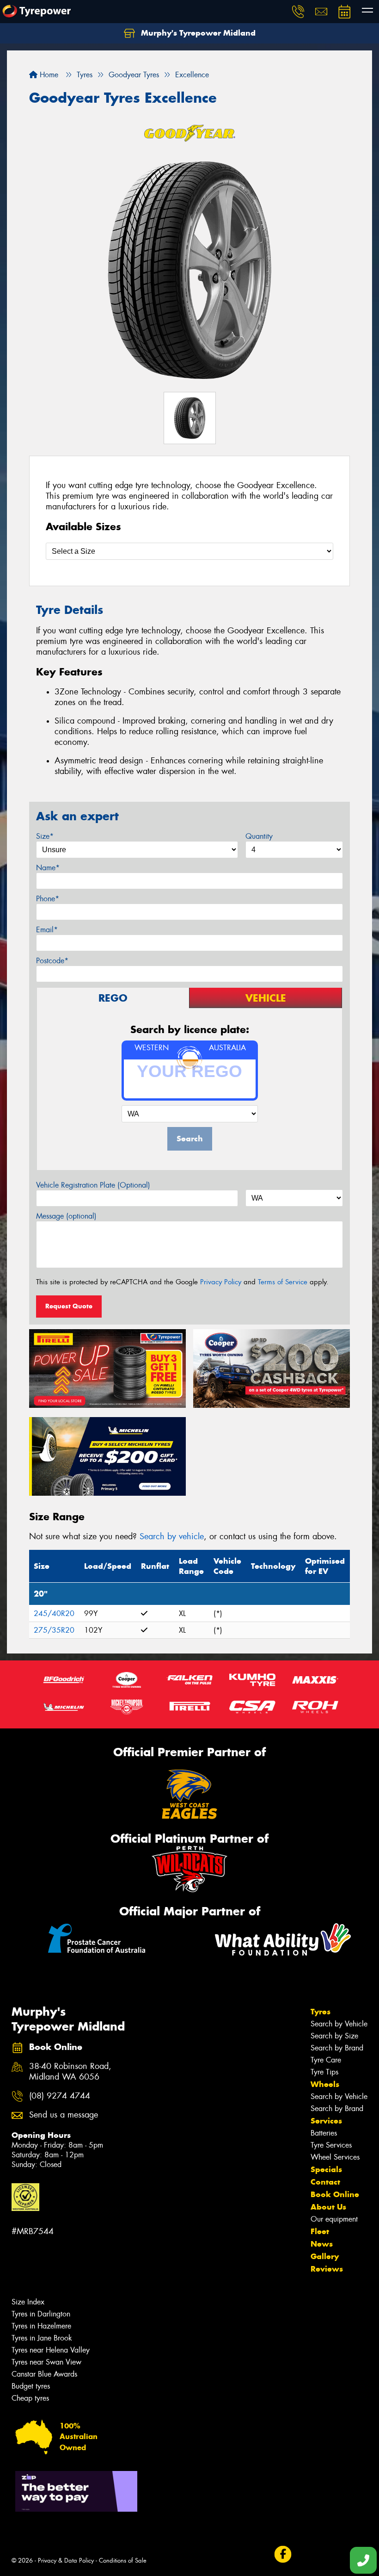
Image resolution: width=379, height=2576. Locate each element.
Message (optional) (66, 1216)
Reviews (327, 2269)
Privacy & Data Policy (66, 2561)
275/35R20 (54, 1630)
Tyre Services (331, 2145)
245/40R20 (54, 1613)
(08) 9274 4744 (60, 2096)
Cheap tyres (30, 2398)
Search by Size (334, 2036)
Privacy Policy (221, 1282)
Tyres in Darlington (41, 2314)
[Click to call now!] (298, 12)
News (322, 2244)
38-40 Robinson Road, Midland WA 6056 (70, 2072)
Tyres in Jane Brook (42, 2338)
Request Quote (69, 1306)
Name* (48, 868)
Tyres (321, 2012)
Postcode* (52, 961)
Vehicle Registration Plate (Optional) (93, 1185)
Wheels (325, 2084)
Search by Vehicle (339, 2024)
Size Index (28, 2302)
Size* (45, 836)
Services (326, 2121)
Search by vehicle (172, 1536)
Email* (47, 930)
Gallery (325, 2256)
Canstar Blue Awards (44, 2374)
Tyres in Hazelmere (41, 2326)
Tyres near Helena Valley (51, 2350)
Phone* (48, 899)
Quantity (259, 836)
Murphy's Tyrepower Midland (197, 33)
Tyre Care (326, 2060)
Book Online (335, 2194)
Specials (326, 2169)
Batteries (324, 2133)
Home (48, 75)
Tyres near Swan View (46, 2362)
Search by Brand (337, 2048)
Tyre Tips (324, 2072)
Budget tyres (31, 2386)
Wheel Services (335, 2157)
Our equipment (334, 2219)
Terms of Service (283, 1282)
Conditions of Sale (123, 2561)
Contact (325, 2182)
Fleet (320, 2231)
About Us (328, 2207)
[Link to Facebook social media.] (283, 2554)
